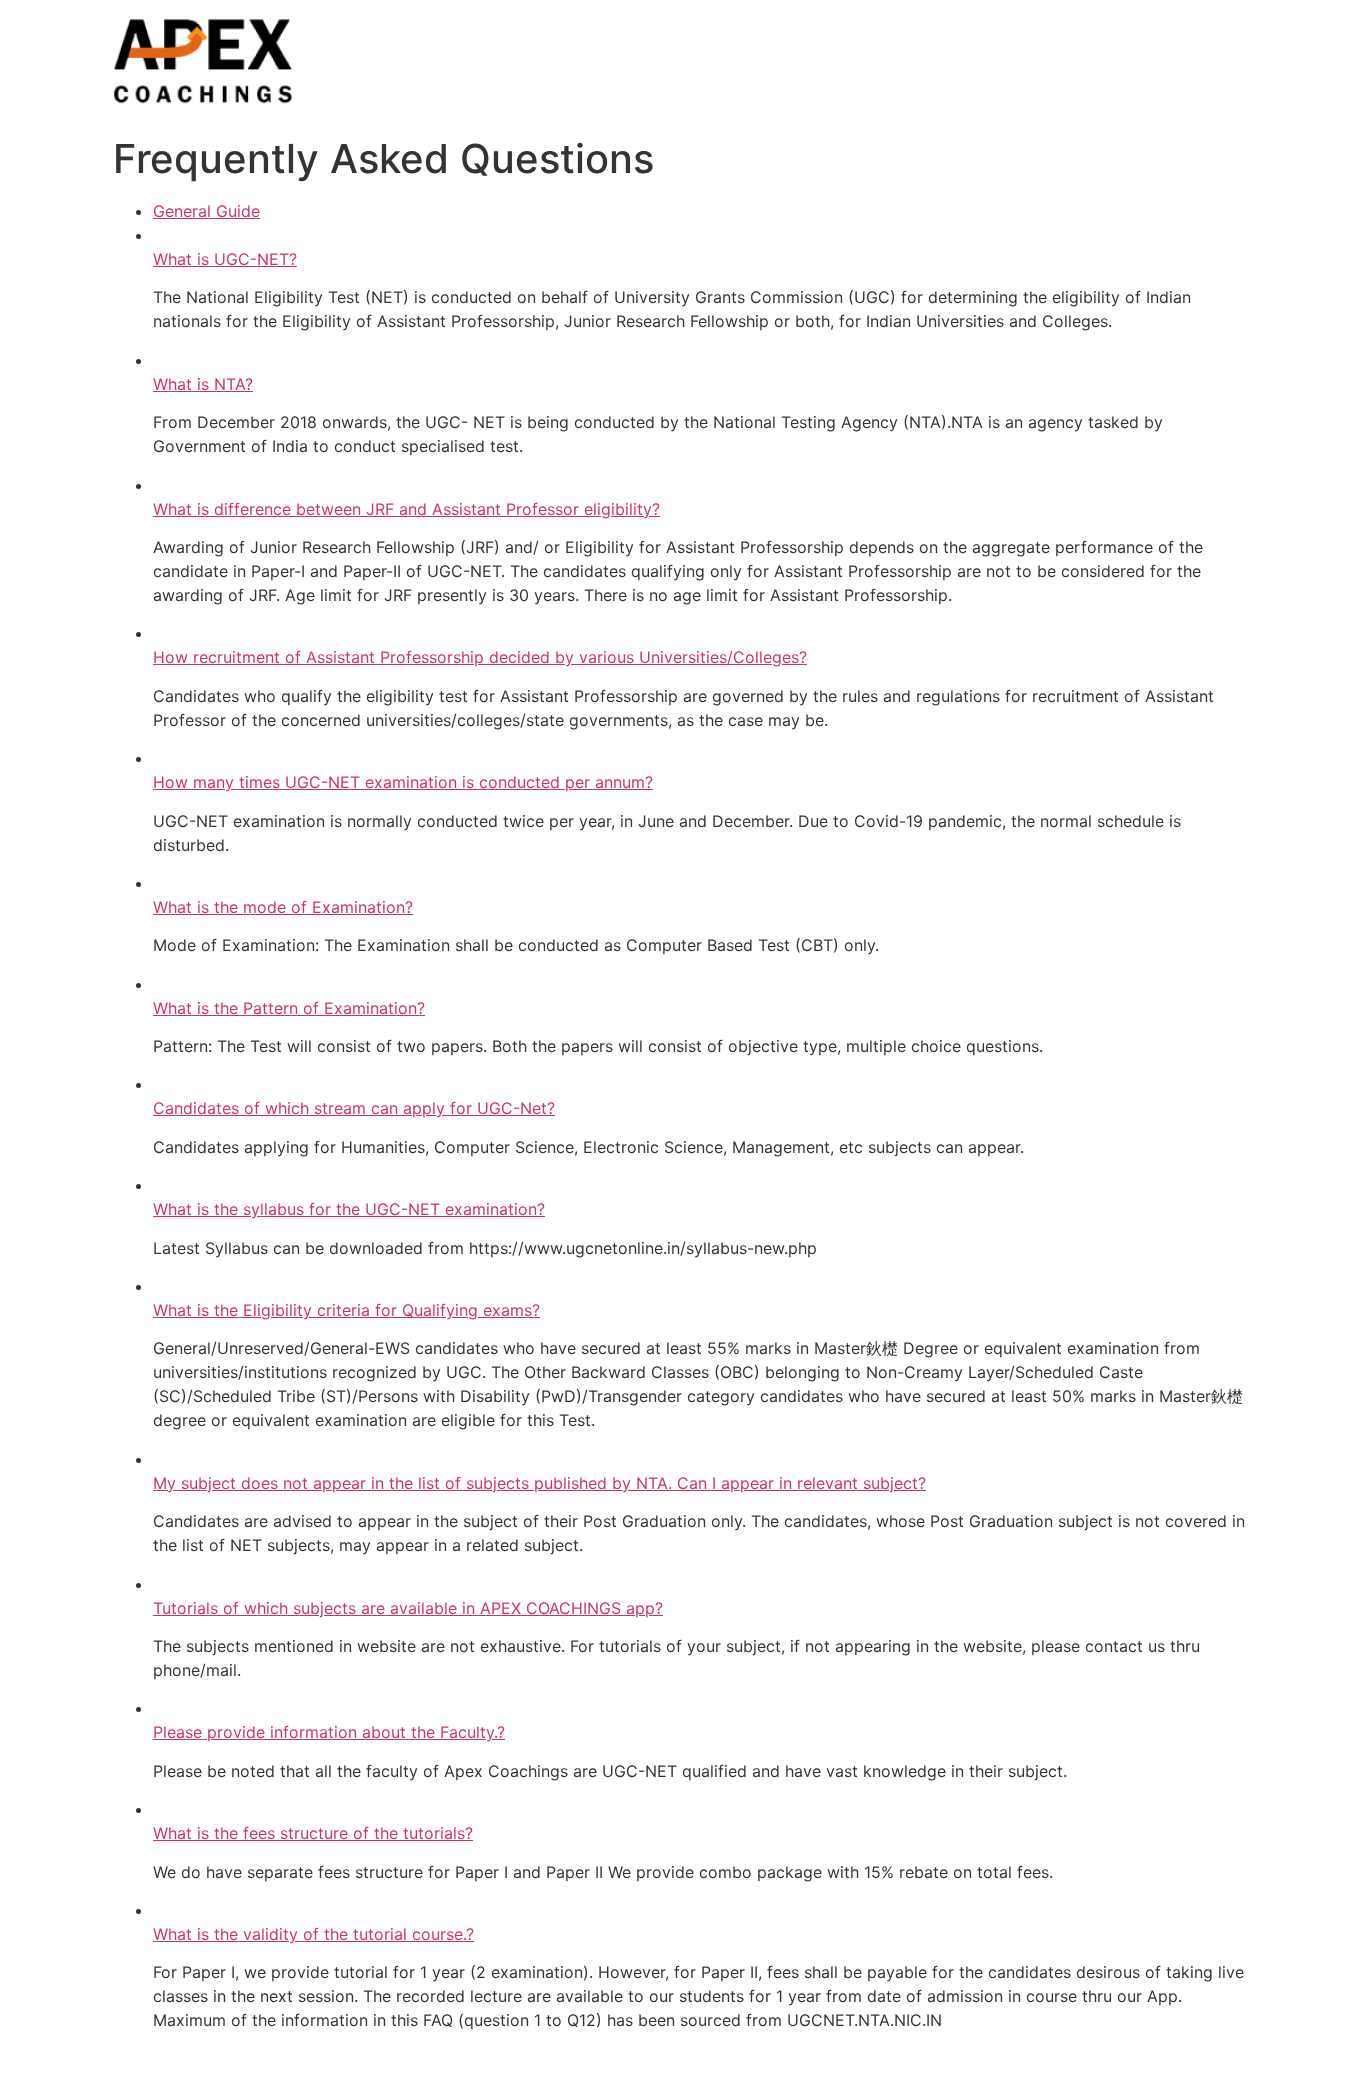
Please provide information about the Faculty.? (329, 1732)
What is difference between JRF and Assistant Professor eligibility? (406, 509)
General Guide (206, 211)
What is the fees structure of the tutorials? (313, 1833)
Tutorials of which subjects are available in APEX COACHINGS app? (408, 1608)
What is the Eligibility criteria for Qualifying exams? (346, 1310)
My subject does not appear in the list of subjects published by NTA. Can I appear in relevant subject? (539, 1483)
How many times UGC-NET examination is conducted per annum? (403, 782)
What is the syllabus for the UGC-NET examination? (349, 1209)
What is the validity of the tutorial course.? (313, 1934)
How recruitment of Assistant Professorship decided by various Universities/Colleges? (480, 657)
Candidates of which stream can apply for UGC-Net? (354, 1108)
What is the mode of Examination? (283, 907)
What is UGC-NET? (225, 259)
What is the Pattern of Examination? (289, 1008)
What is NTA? (203, 384)
